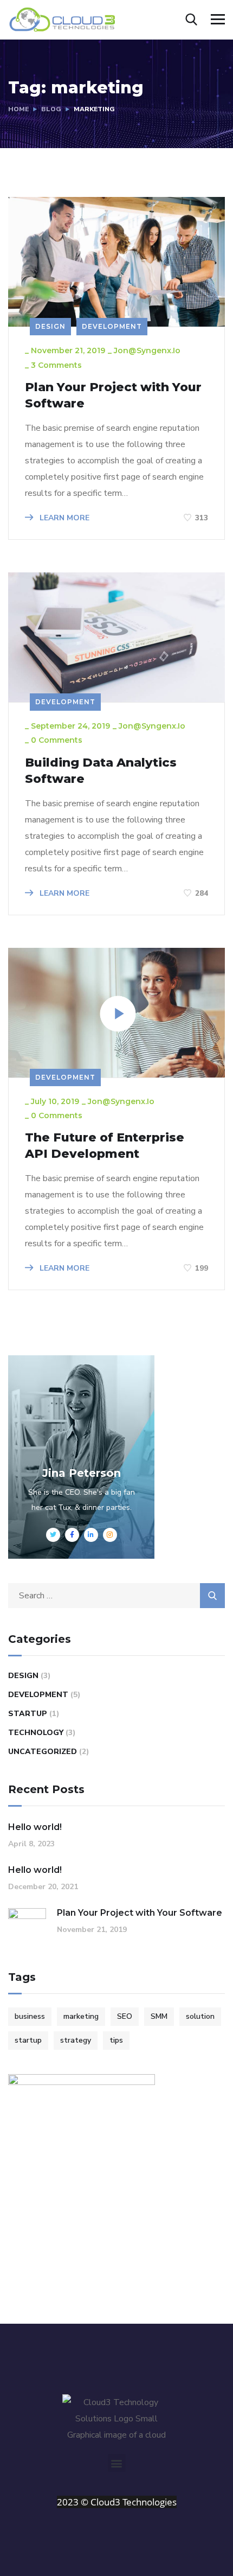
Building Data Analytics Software (101, 771)
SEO (125, 2016)
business (30, 2016)
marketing (81, 2016)
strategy (76, 2040)
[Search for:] (116, 1596)
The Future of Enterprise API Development (105, 1146)
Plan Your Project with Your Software (113, 395)
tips (116, 2040)
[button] (117, 2463)
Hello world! (35, 1827)
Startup (28, 1714)
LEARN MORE (63, 518)
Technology (36, 1733)
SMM (159, 2016)
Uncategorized (43, 1752)
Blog (51, 109)
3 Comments (56, 365)
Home (18, 109)
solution (200, 2016)
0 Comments (57, 740)
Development (112, 326)
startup (28, 2040)
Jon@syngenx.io (147, 350)
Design (50, 326)
